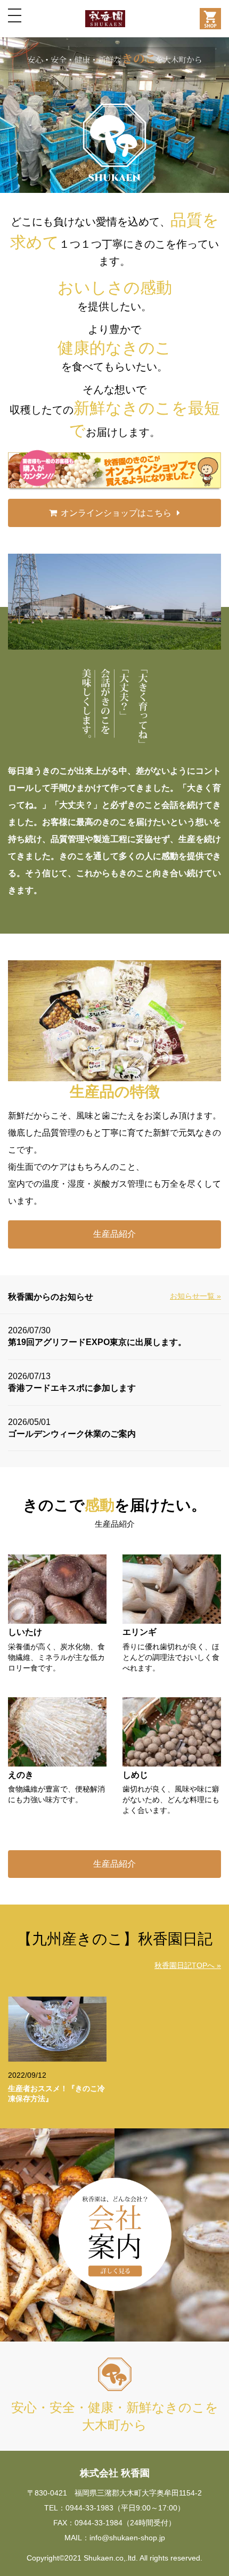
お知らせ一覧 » (195, 1296)
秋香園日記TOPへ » (188, 1965)
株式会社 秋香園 (115, 2473)
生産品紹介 (114, 1234)
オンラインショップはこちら (116, 513)
